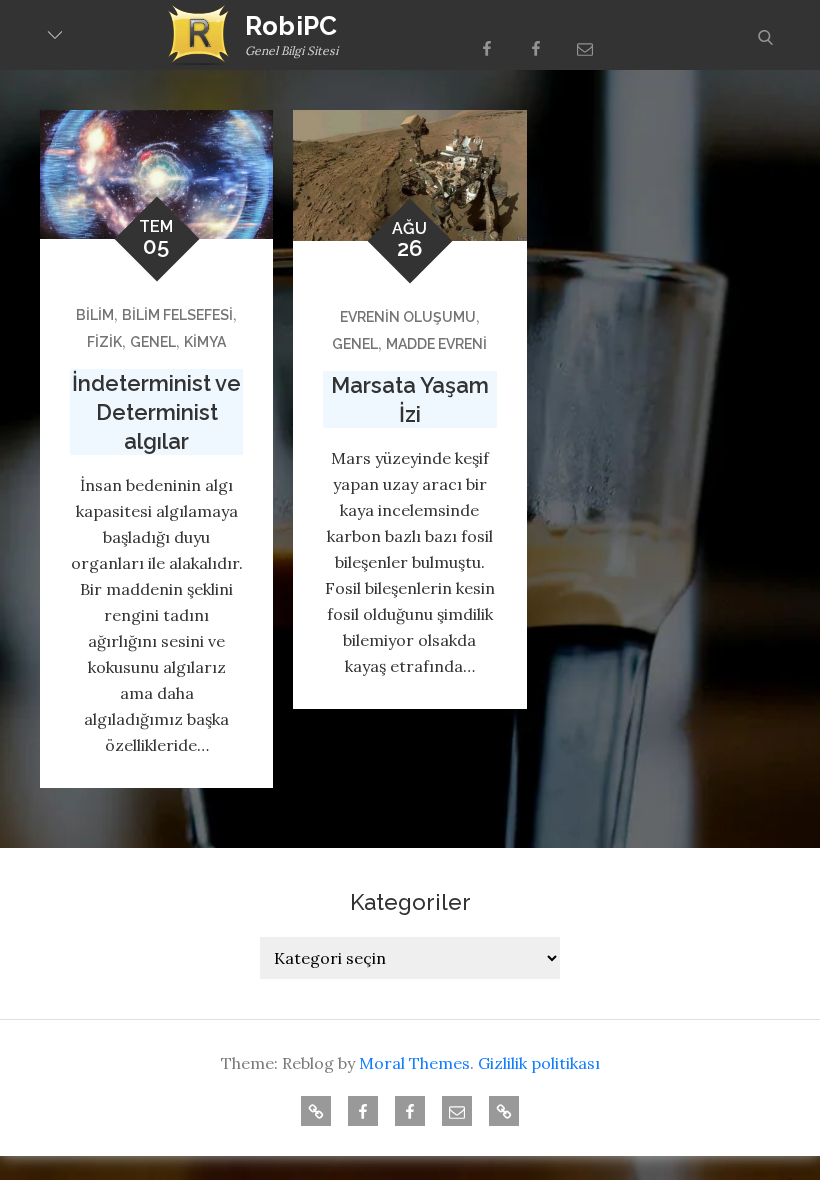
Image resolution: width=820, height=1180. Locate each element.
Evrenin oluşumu (408, 317)
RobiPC (291, 26)
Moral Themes (414, 1063)
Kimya (205, 342)
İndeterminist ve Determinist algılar (156, 411)
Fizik (104, 342)
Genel (153, 342)
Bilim (95, 315)
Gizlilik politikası (539, 1063)
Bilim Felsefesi (177, 315)
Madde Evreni (436, 344)
